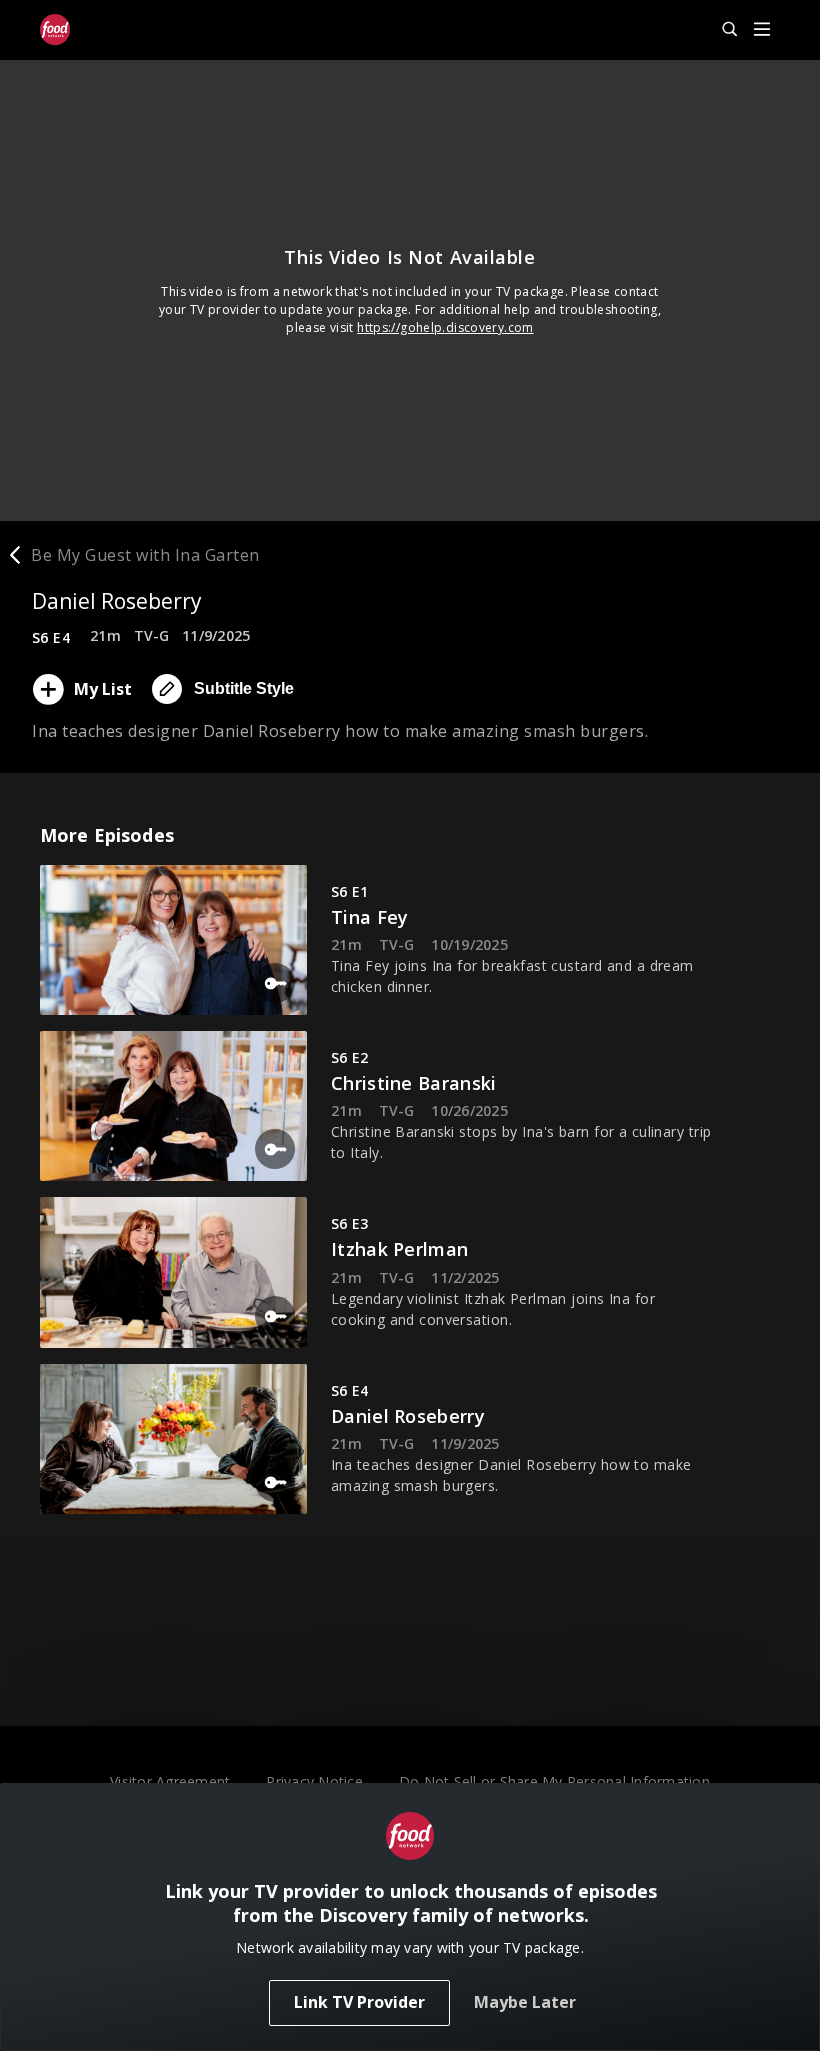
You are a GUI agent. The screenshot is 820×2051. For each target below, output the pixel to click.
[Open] (762, 30)
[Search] (721, 30)
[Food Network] (55, 30)
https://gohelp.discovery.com (445, 327)
